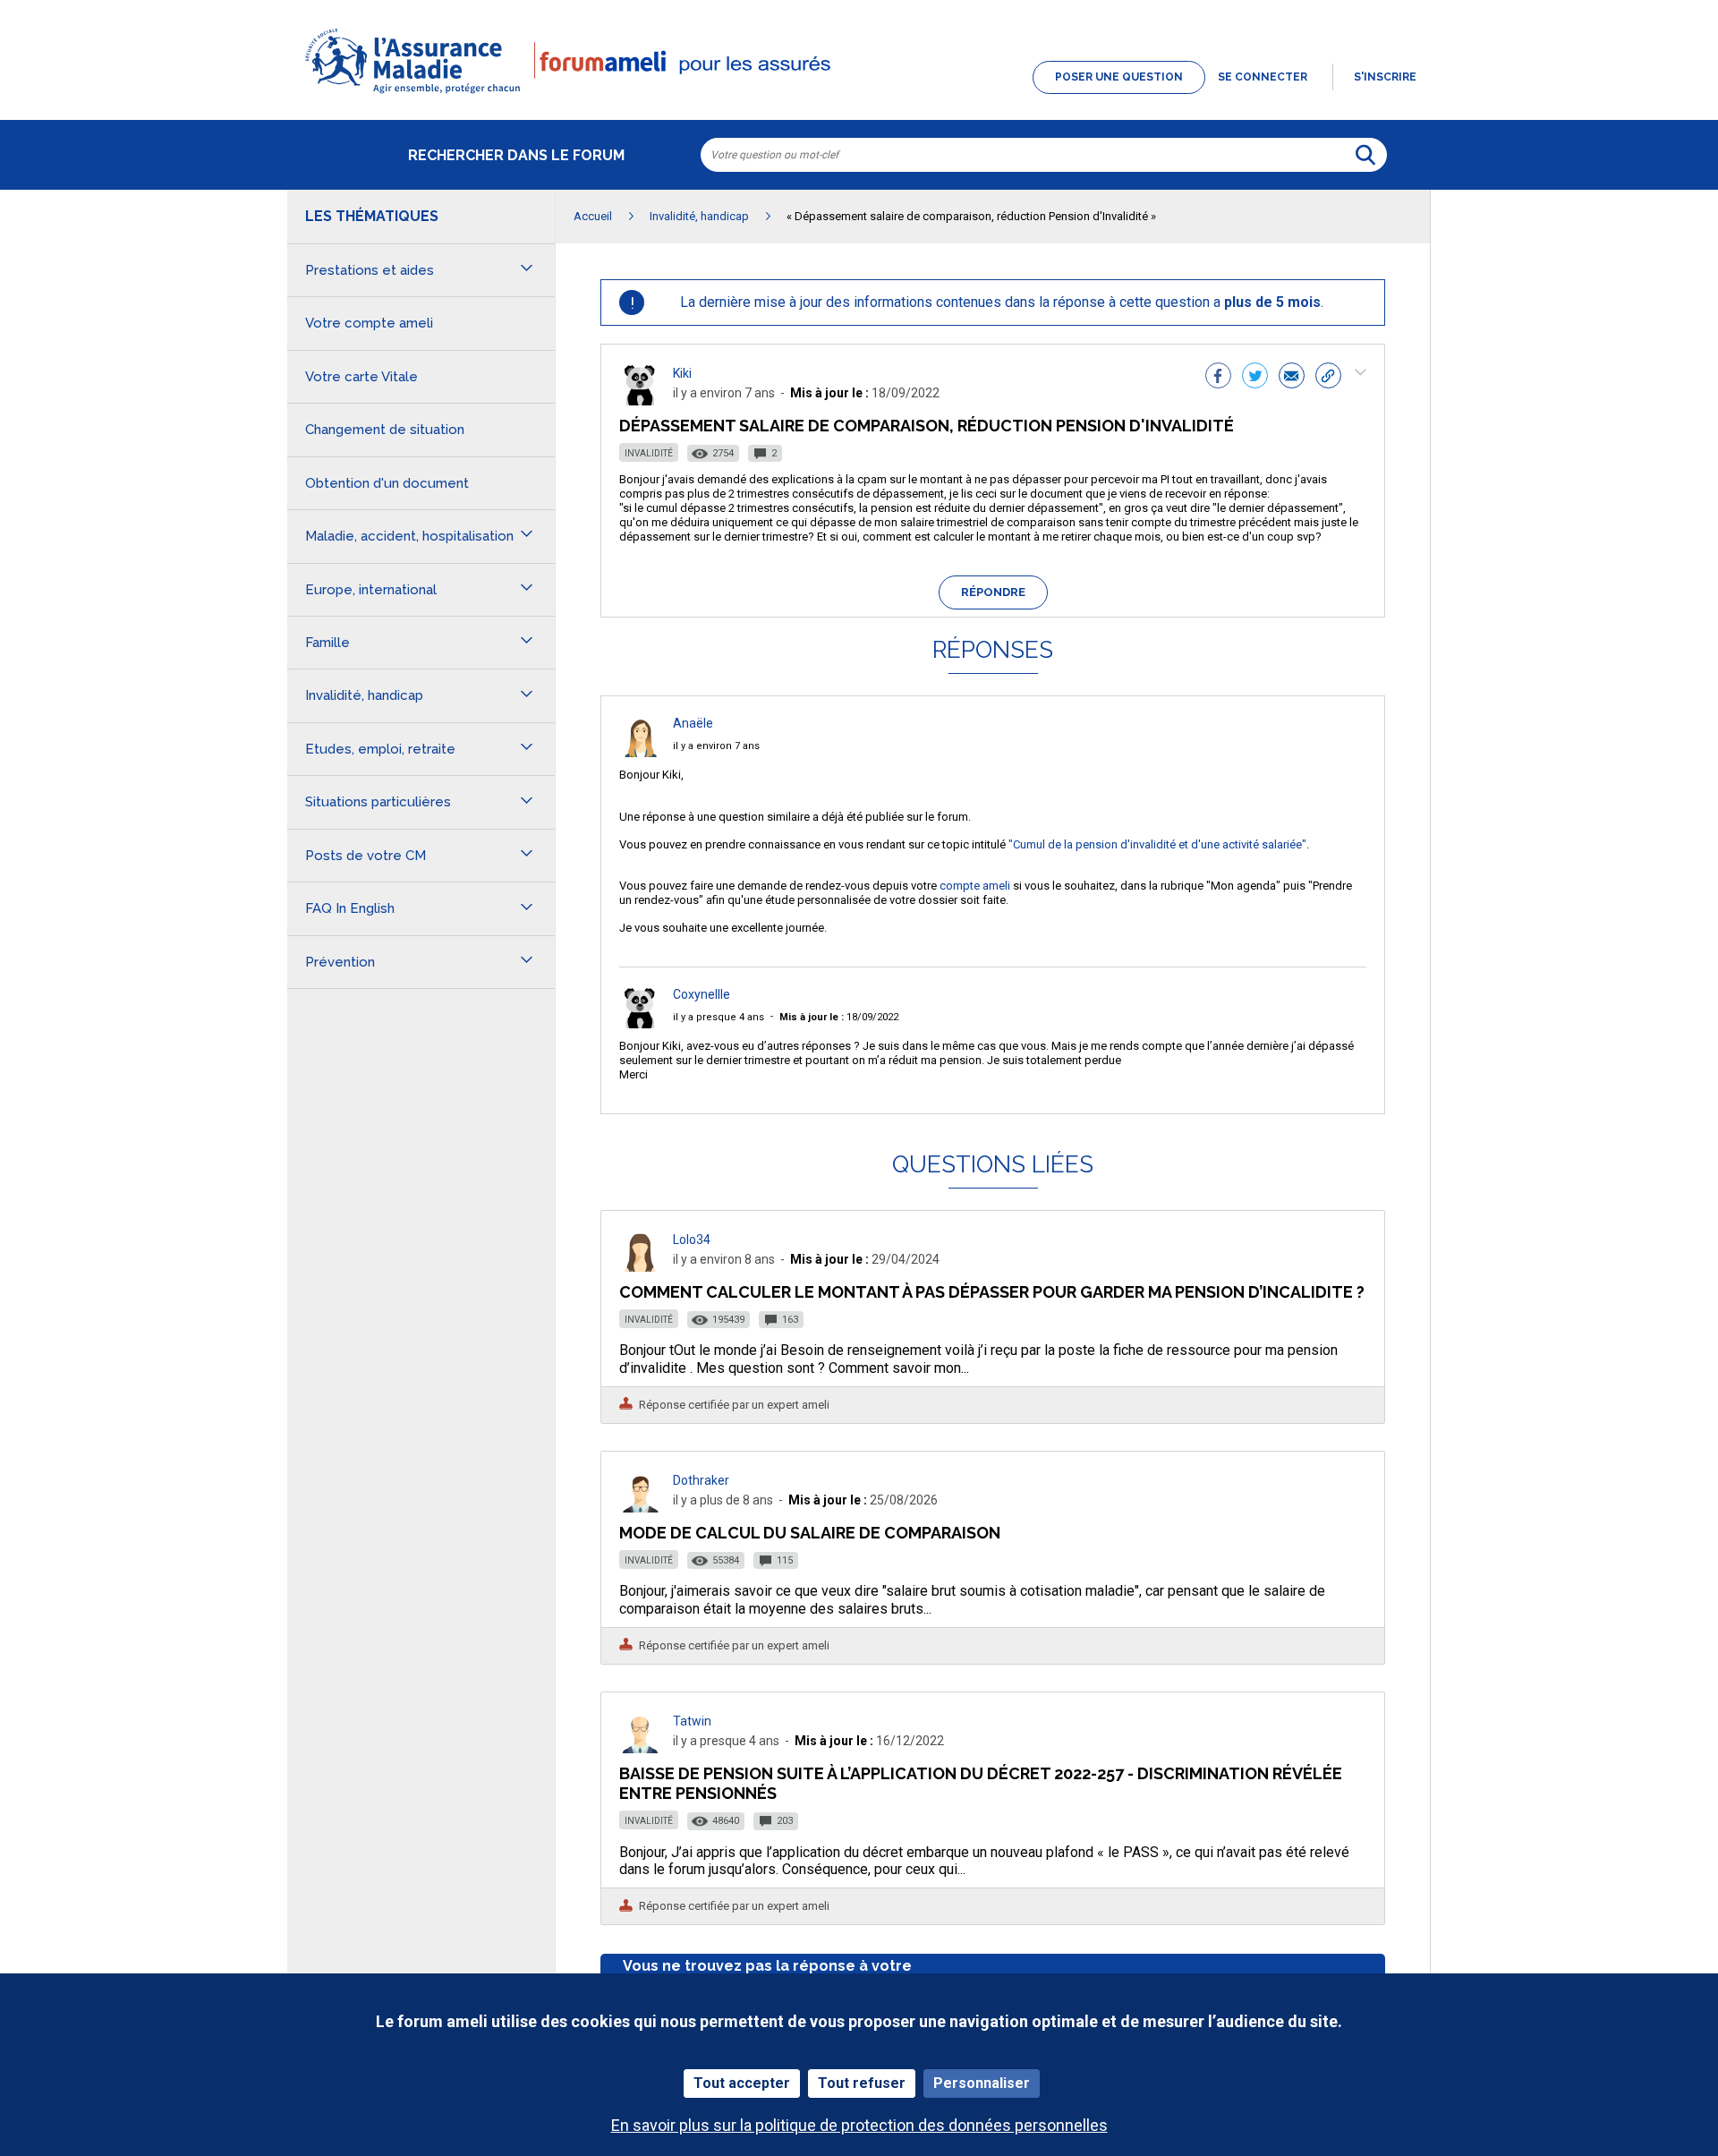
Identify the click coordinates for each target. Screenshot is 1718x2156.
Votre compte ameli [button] (369, 323)
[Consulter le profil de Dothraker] (641, 1508)
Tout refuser (862, 2083)
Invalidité (649, 453)
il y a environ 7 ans (716, 746)
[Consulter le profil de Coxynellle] (641, 1023)
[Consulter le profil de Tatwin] (641, 1748)
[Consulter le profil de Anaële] (641, 752)
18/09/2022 (839, 1017)
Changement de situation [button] (385, 430)
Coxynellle (702, 994)
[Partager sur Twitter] (1255, 378)
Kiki (682, 373)
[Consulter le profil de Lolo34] (641, 1267)
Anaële (693, 723)
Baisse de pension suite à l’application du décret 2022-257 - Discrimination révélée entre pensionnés (981, 1783)
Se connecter (1263, 77)
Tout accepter (742, 2083)
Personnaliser (982, 2083)
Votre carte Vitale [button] (361, 377)
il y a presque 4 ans (719, 1017)
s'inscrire (1385, 77)
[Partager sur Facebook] (1218, 378)
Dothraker (701, 1480)
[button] (859, 95)
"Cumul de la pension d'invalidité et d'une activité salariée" (1157, 844)
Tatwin (692, 1721)
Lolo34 (692, 1240)
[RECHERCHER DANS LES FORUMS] (1365, 155)
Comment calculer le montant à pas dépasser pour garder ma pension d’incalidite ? (992, 1292)
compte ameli (975, 886)
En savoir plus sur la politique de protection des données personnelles (859, 2125)
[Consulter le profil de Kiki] (641, 401)
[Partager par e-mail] (1292, 378)
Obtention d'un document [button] (387, 483)
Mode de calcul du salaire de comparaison (810, 1533)
